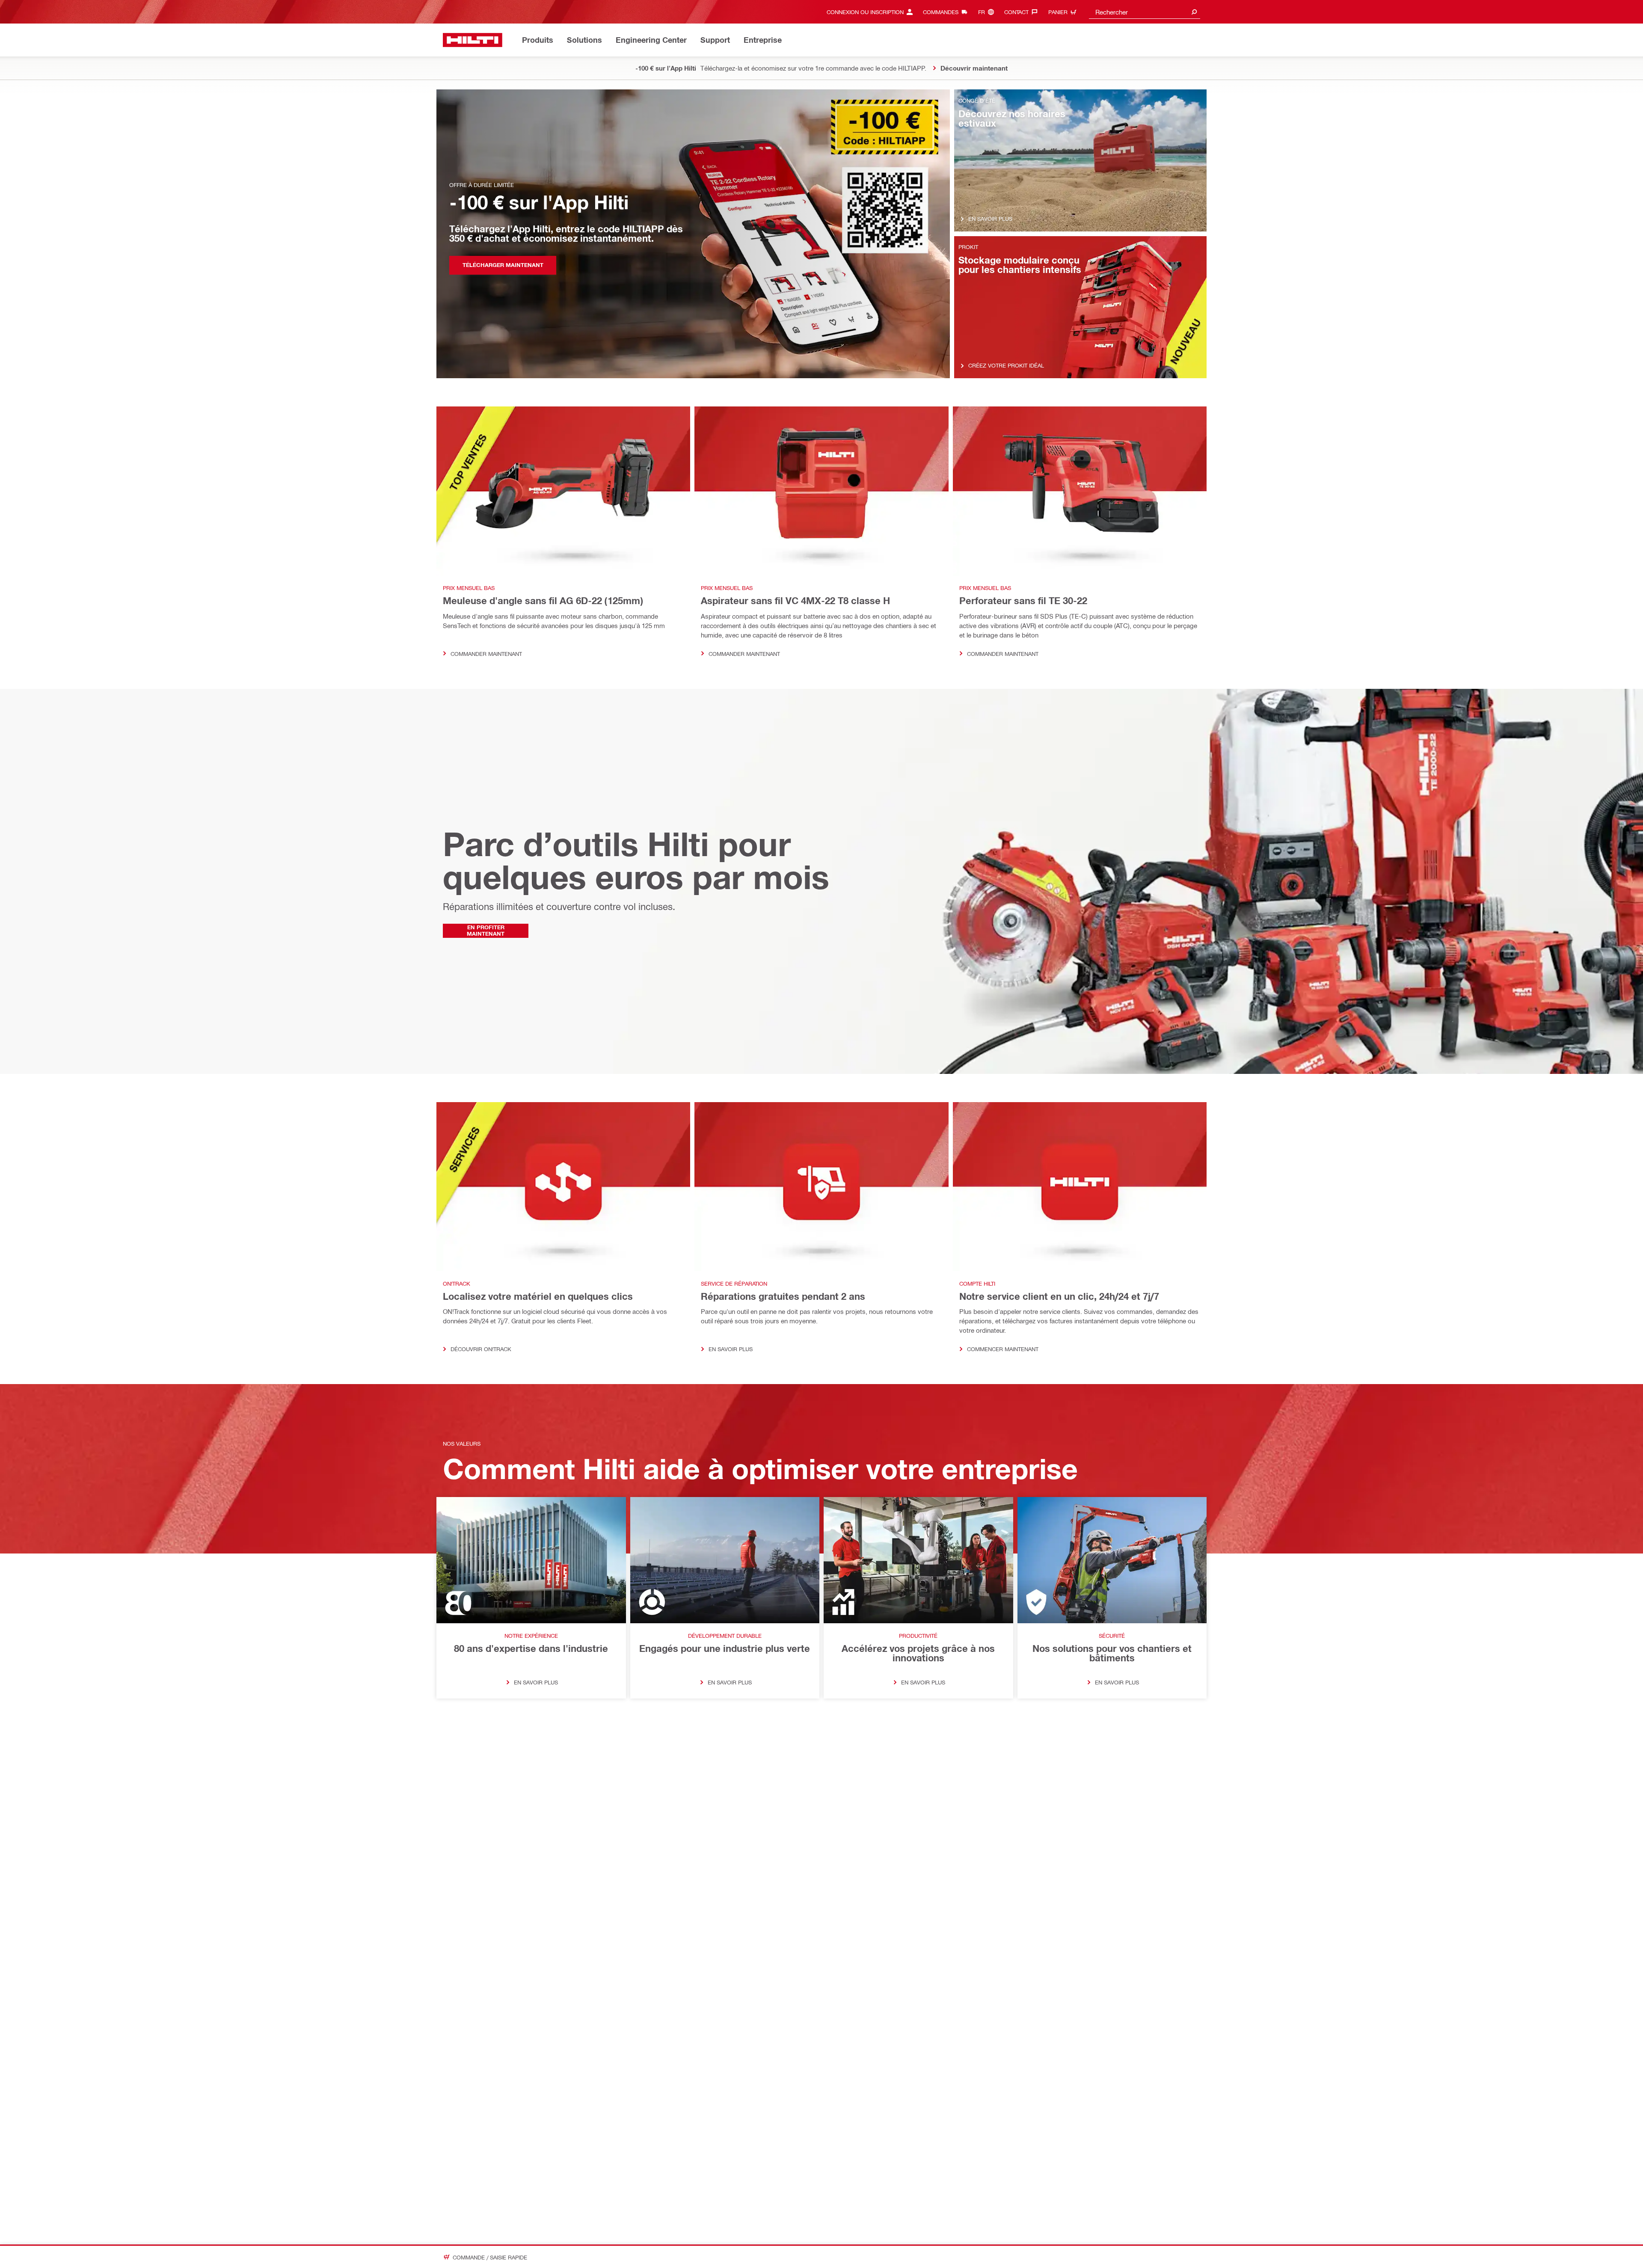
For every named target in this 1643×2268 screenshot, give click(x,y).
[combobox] (1145, 12)
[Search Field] (1194, 12)
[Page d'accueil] (473, 40)
